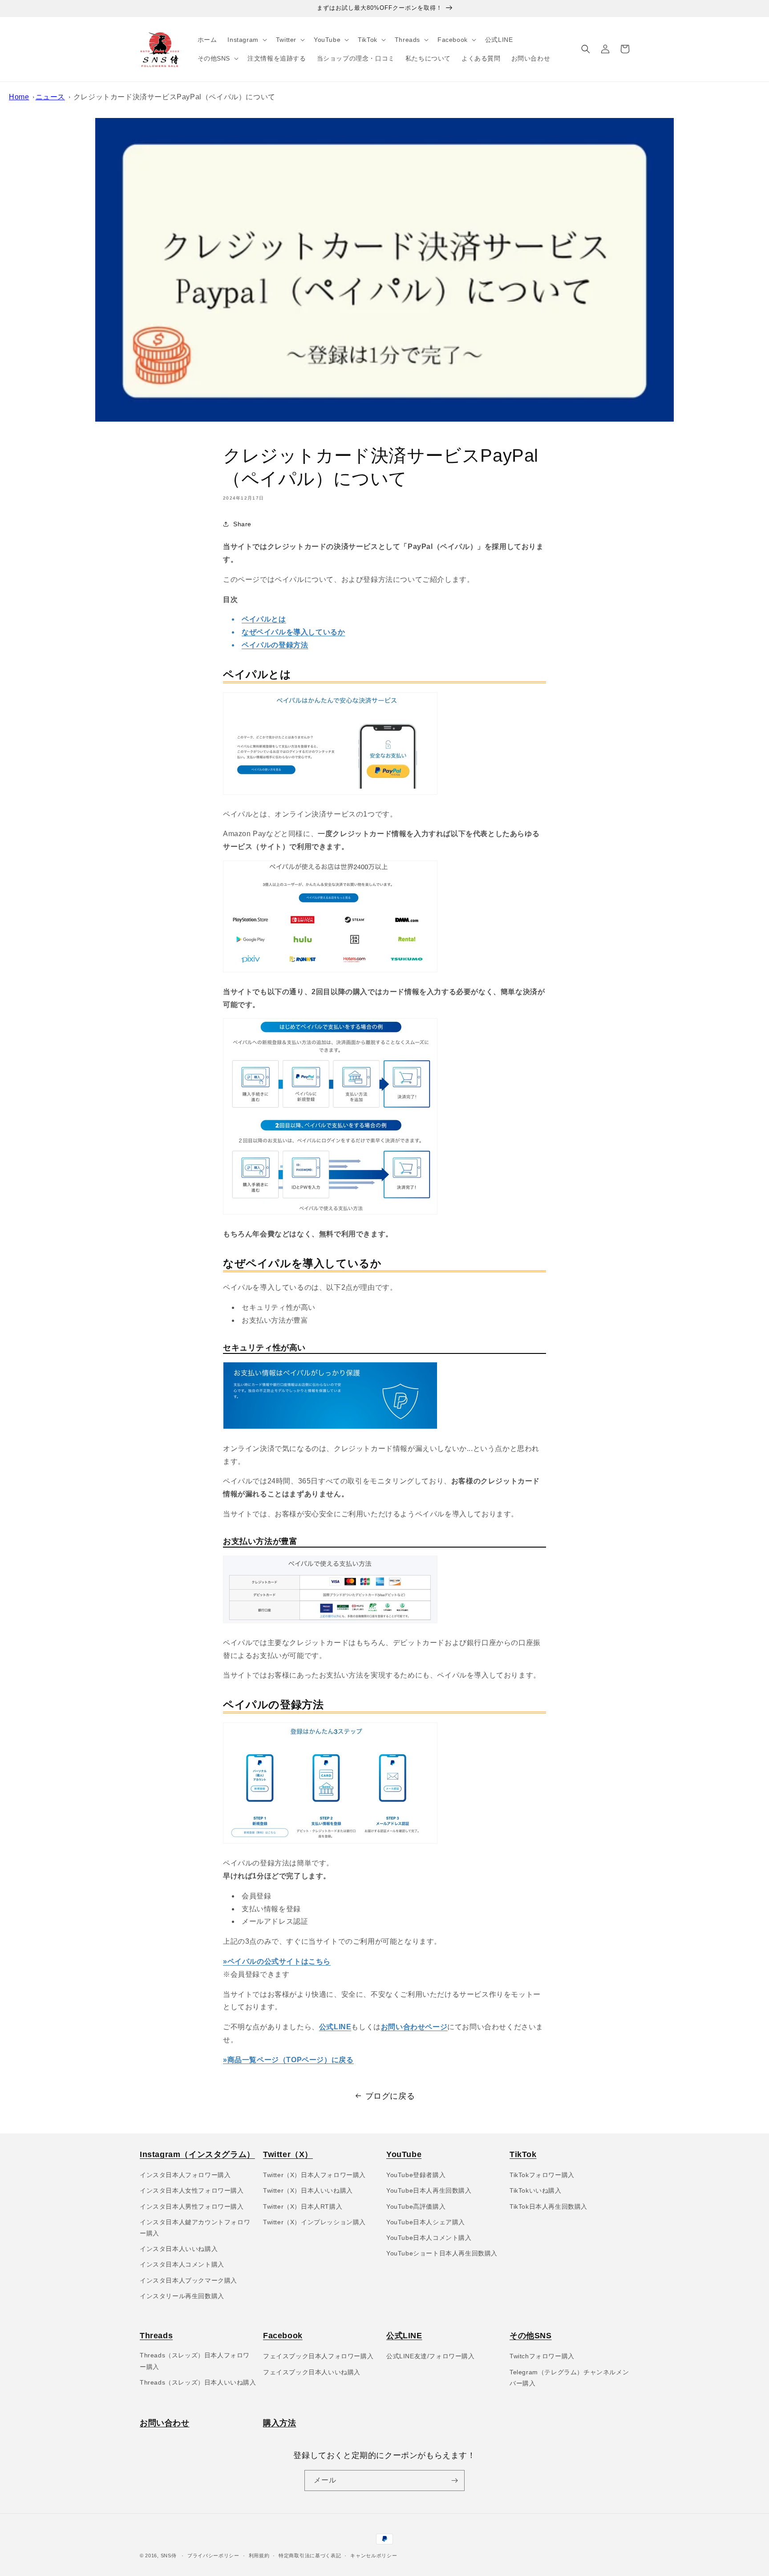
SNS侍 (169, 2556)
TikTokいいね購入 (536, 2190)
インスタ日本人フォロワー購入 (185, 2175)
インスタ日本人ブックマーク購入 (188, 2280)
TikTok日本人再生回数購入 (548, 2206)
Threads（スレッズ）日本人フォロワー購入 (195, 2361)
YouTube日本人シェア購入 (426, 2222)
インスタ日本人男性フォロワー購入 (192, 2206)
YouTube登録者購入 (416, 2175)
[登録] (454, 2481)
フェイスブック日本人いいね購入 (312, 2372)
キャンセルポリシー (374, 2556)
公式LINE (335, 2027)
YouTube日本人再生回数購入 (429, 2190)
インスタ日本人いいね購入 (179, 2249)
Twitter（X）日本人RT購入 (303, 2206)
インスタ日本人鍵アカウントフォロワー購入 (195, 2228)
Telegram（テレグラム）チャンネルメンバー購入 (569, 2378)
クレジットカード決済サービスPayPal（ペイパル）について (174, 97)
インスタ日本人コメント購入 (182, 2264)
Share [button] (242, 524)
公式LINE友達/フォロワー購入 (431, 2356)
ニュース (50, 97)
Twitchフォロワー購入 (542, 2356)
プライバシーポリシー (213, 2556)
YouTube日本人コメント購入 (429, 2238)
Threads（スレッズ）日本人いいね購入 (198, 2382)
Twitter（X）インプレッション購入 (314, 2222)
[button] (246, 40)
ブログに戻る (390, 2096)
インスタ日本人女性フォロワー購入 (192, 2190)
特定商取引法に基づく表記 (310, 2556)
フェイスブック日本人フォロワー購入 (318, 2356)
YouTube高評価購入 (416, 2206)
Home (19, 97)
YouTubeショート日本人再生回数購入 (442, 2253)
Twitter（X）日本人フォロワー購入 (314, 2175)
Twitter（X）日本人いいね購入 (308, 2190)
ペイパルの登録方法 (275, 645)
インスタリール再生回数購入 (182, 2296)
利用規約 (259, 2556)
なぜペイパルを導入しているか (293, 632)
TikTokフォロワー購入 (542, 2175)
